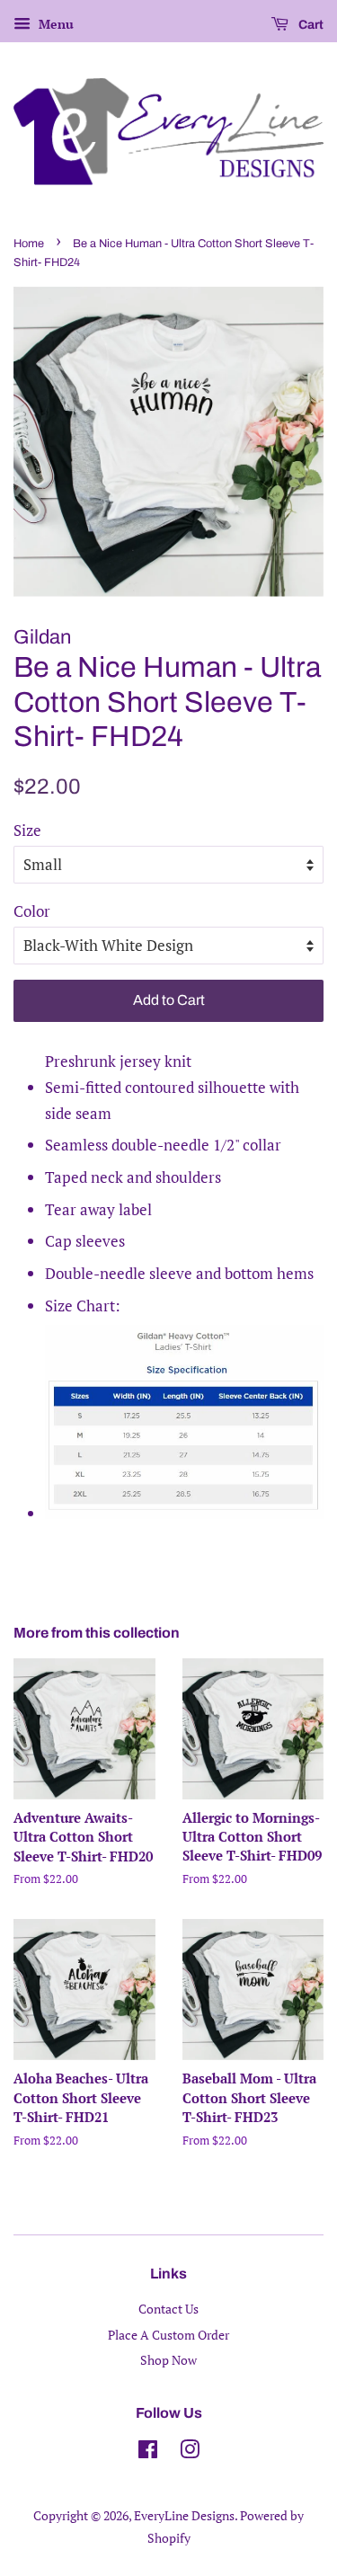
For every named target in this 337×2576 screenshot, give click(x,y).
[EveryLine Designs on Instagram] (190, 2452)
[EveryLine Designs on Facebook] (148, 2452)
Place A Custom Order (168, 2335)
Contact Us (168, 2309)
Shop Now (168, 2360)
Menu (54, 24)
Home (29, 244)
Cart (310, 25)
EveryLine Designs (184, 2515)
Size (27, 830)
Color (32, 911)
